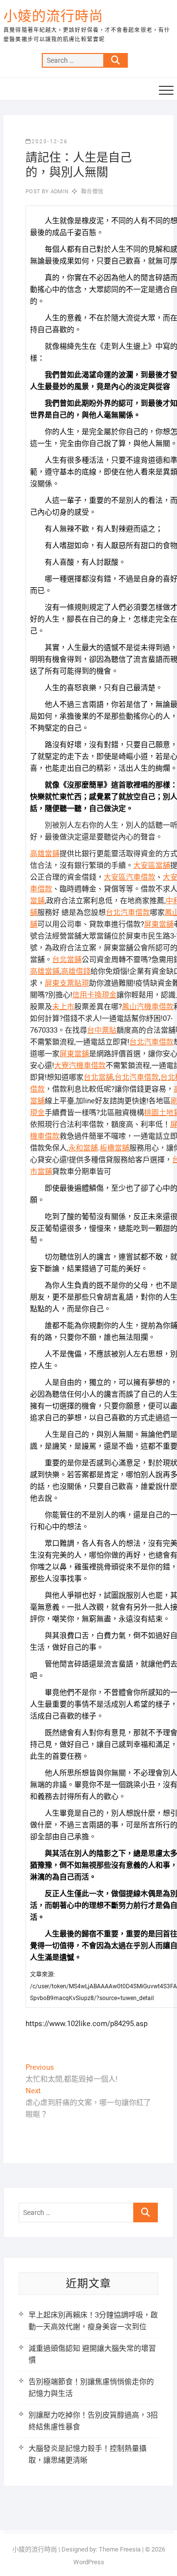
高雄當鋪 (45, 854)
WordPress (89, 2562)
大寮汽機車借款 (80, 1066)
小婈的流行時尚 (53, 16)
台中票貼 (102, 1030)
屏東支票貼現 (67, 983)
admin (59, 192)
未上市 (63, 1007)
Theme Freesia (120, 2549)
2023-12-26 (50, 142)
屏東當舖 (159, 924)
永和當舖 (83, 1148)
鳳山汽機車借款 (148, 1007)
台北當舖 (98, 1077)
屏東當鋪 (74, 1054)
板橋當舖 (115, 1148)
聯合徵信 (92, 192)
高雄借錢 (76, 971)
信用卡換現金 (94, 995)
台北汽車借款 (128, 912)
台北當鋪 (67, 960)
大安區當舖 (152, 865)
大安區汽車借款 (130, 877)
